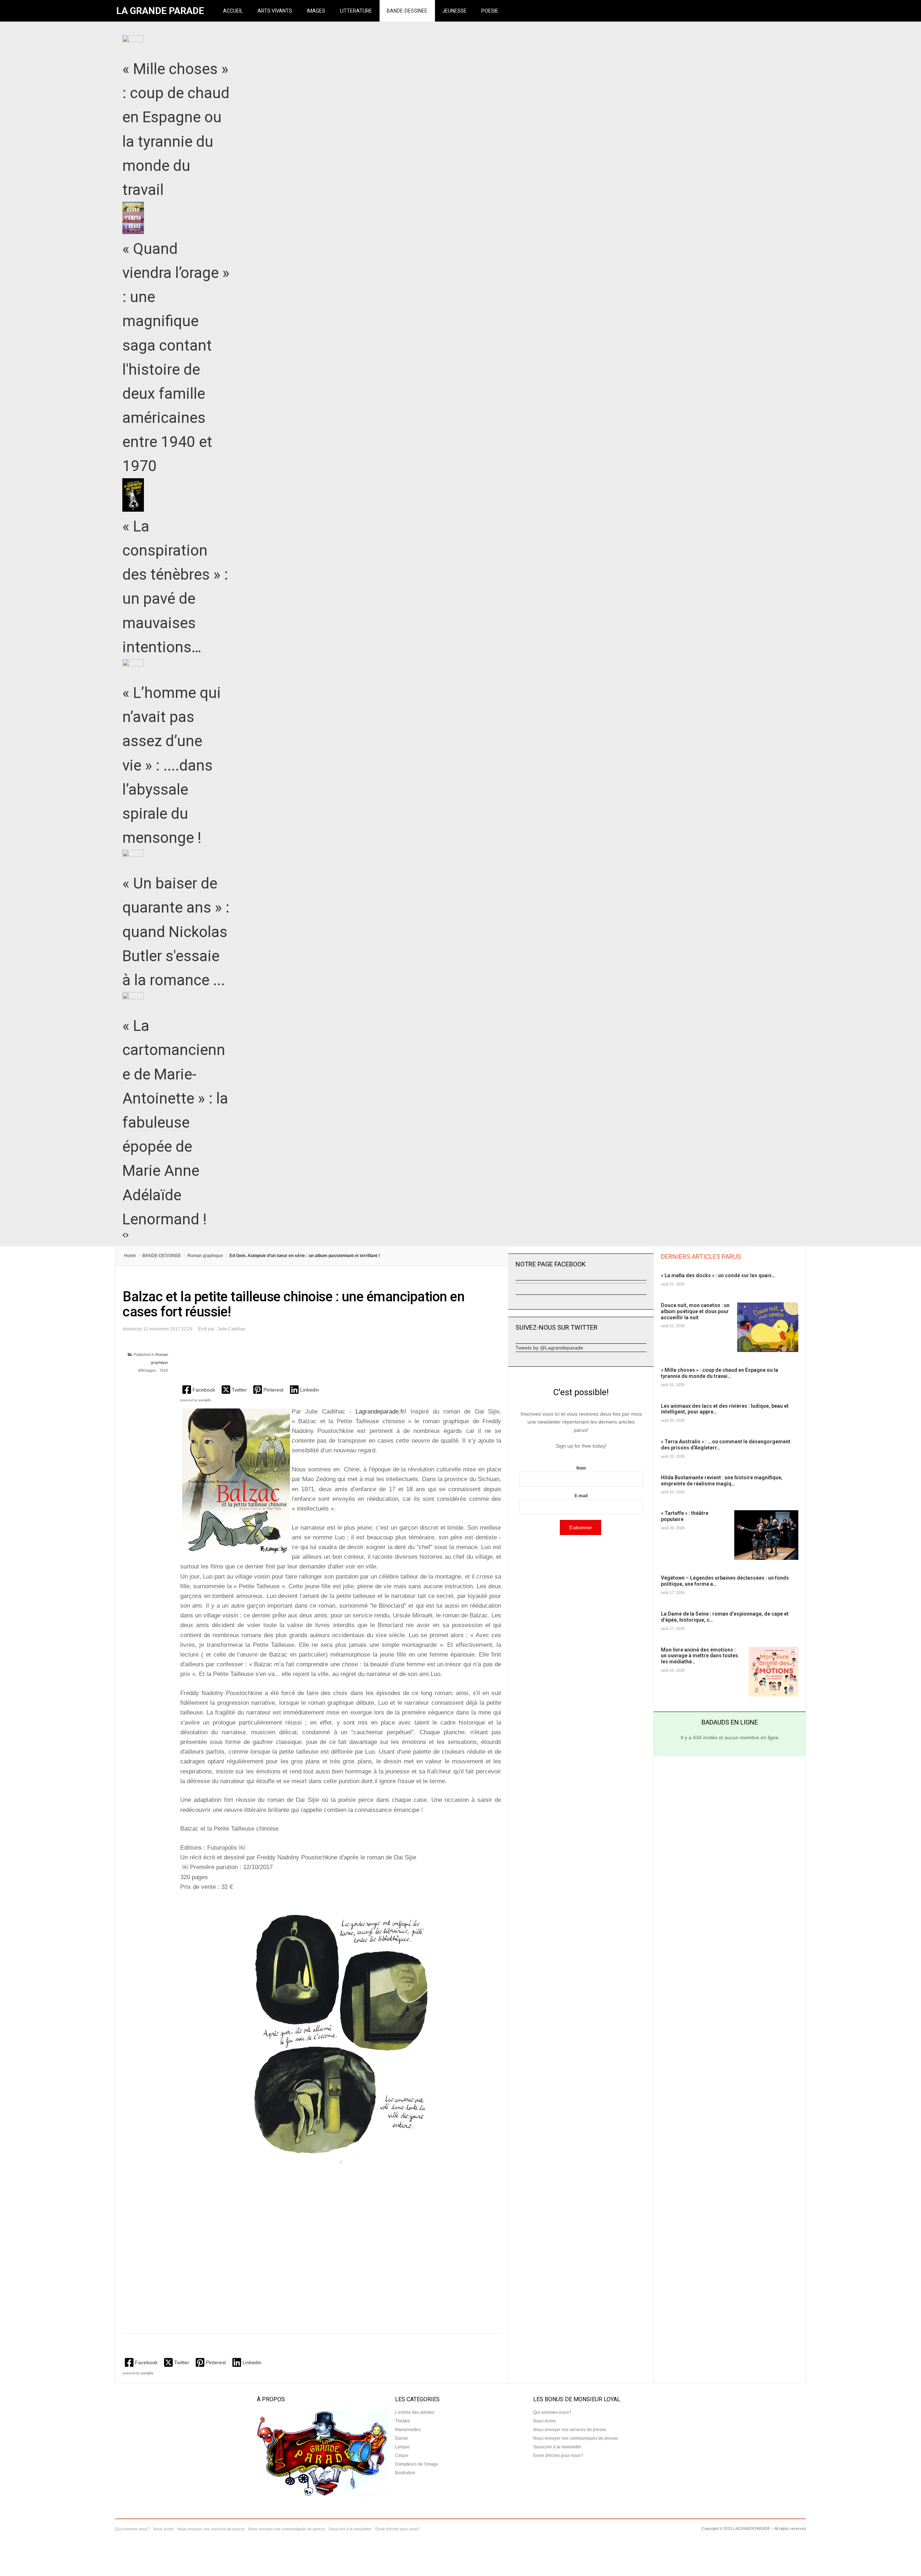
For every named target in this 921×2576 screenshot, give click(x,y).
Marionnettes (408, 2430)
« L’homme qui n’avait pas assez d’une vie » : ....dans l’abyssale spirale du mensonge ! (172, 765)
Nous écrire (545, 2421)
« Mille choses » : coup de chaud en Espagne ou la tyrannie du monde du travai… (720, 1373)
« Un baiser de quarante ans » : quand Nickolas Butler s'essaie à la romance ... (176, 932)
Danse (401, 2438)
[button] (199, 1390)
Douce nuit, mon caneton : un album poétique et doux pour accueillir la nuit (695, 1311)
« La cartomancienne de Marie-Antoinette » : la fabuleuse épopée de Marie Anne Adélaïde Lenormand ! (175, 1122)
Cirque (402, 2456)
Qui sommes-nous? (552, 2412)
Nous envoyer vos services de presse (570, 2430)
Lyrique (402, 2447)
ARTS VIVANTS (275, 11)
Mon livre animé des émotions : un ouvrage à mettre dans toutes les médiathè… (700, 1656)
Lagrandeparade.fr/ (381, 1412)
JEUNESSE (454, 11)
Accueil (233, 11)
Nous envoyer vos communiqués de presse (575, 2438)
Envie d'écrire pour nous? (558, 2456)
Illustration (405, 2473)
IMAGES (316, 11)
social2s (205, 1400)
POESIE (490, 11)
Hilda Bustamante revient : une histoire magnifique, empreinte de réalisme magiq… (722, 1481)
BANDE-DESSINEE (407, 11)
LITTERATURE (356, 11)
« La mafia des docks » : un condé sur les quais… (718, 1275)
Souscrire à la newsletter (557, 2447)
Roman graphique (205, 1256)
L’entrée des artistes (415, 2412)
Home (130, 1256)
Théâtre (403, 2421)
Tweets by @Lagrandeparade (549, 1348)
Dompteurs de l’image (417, 2464)
